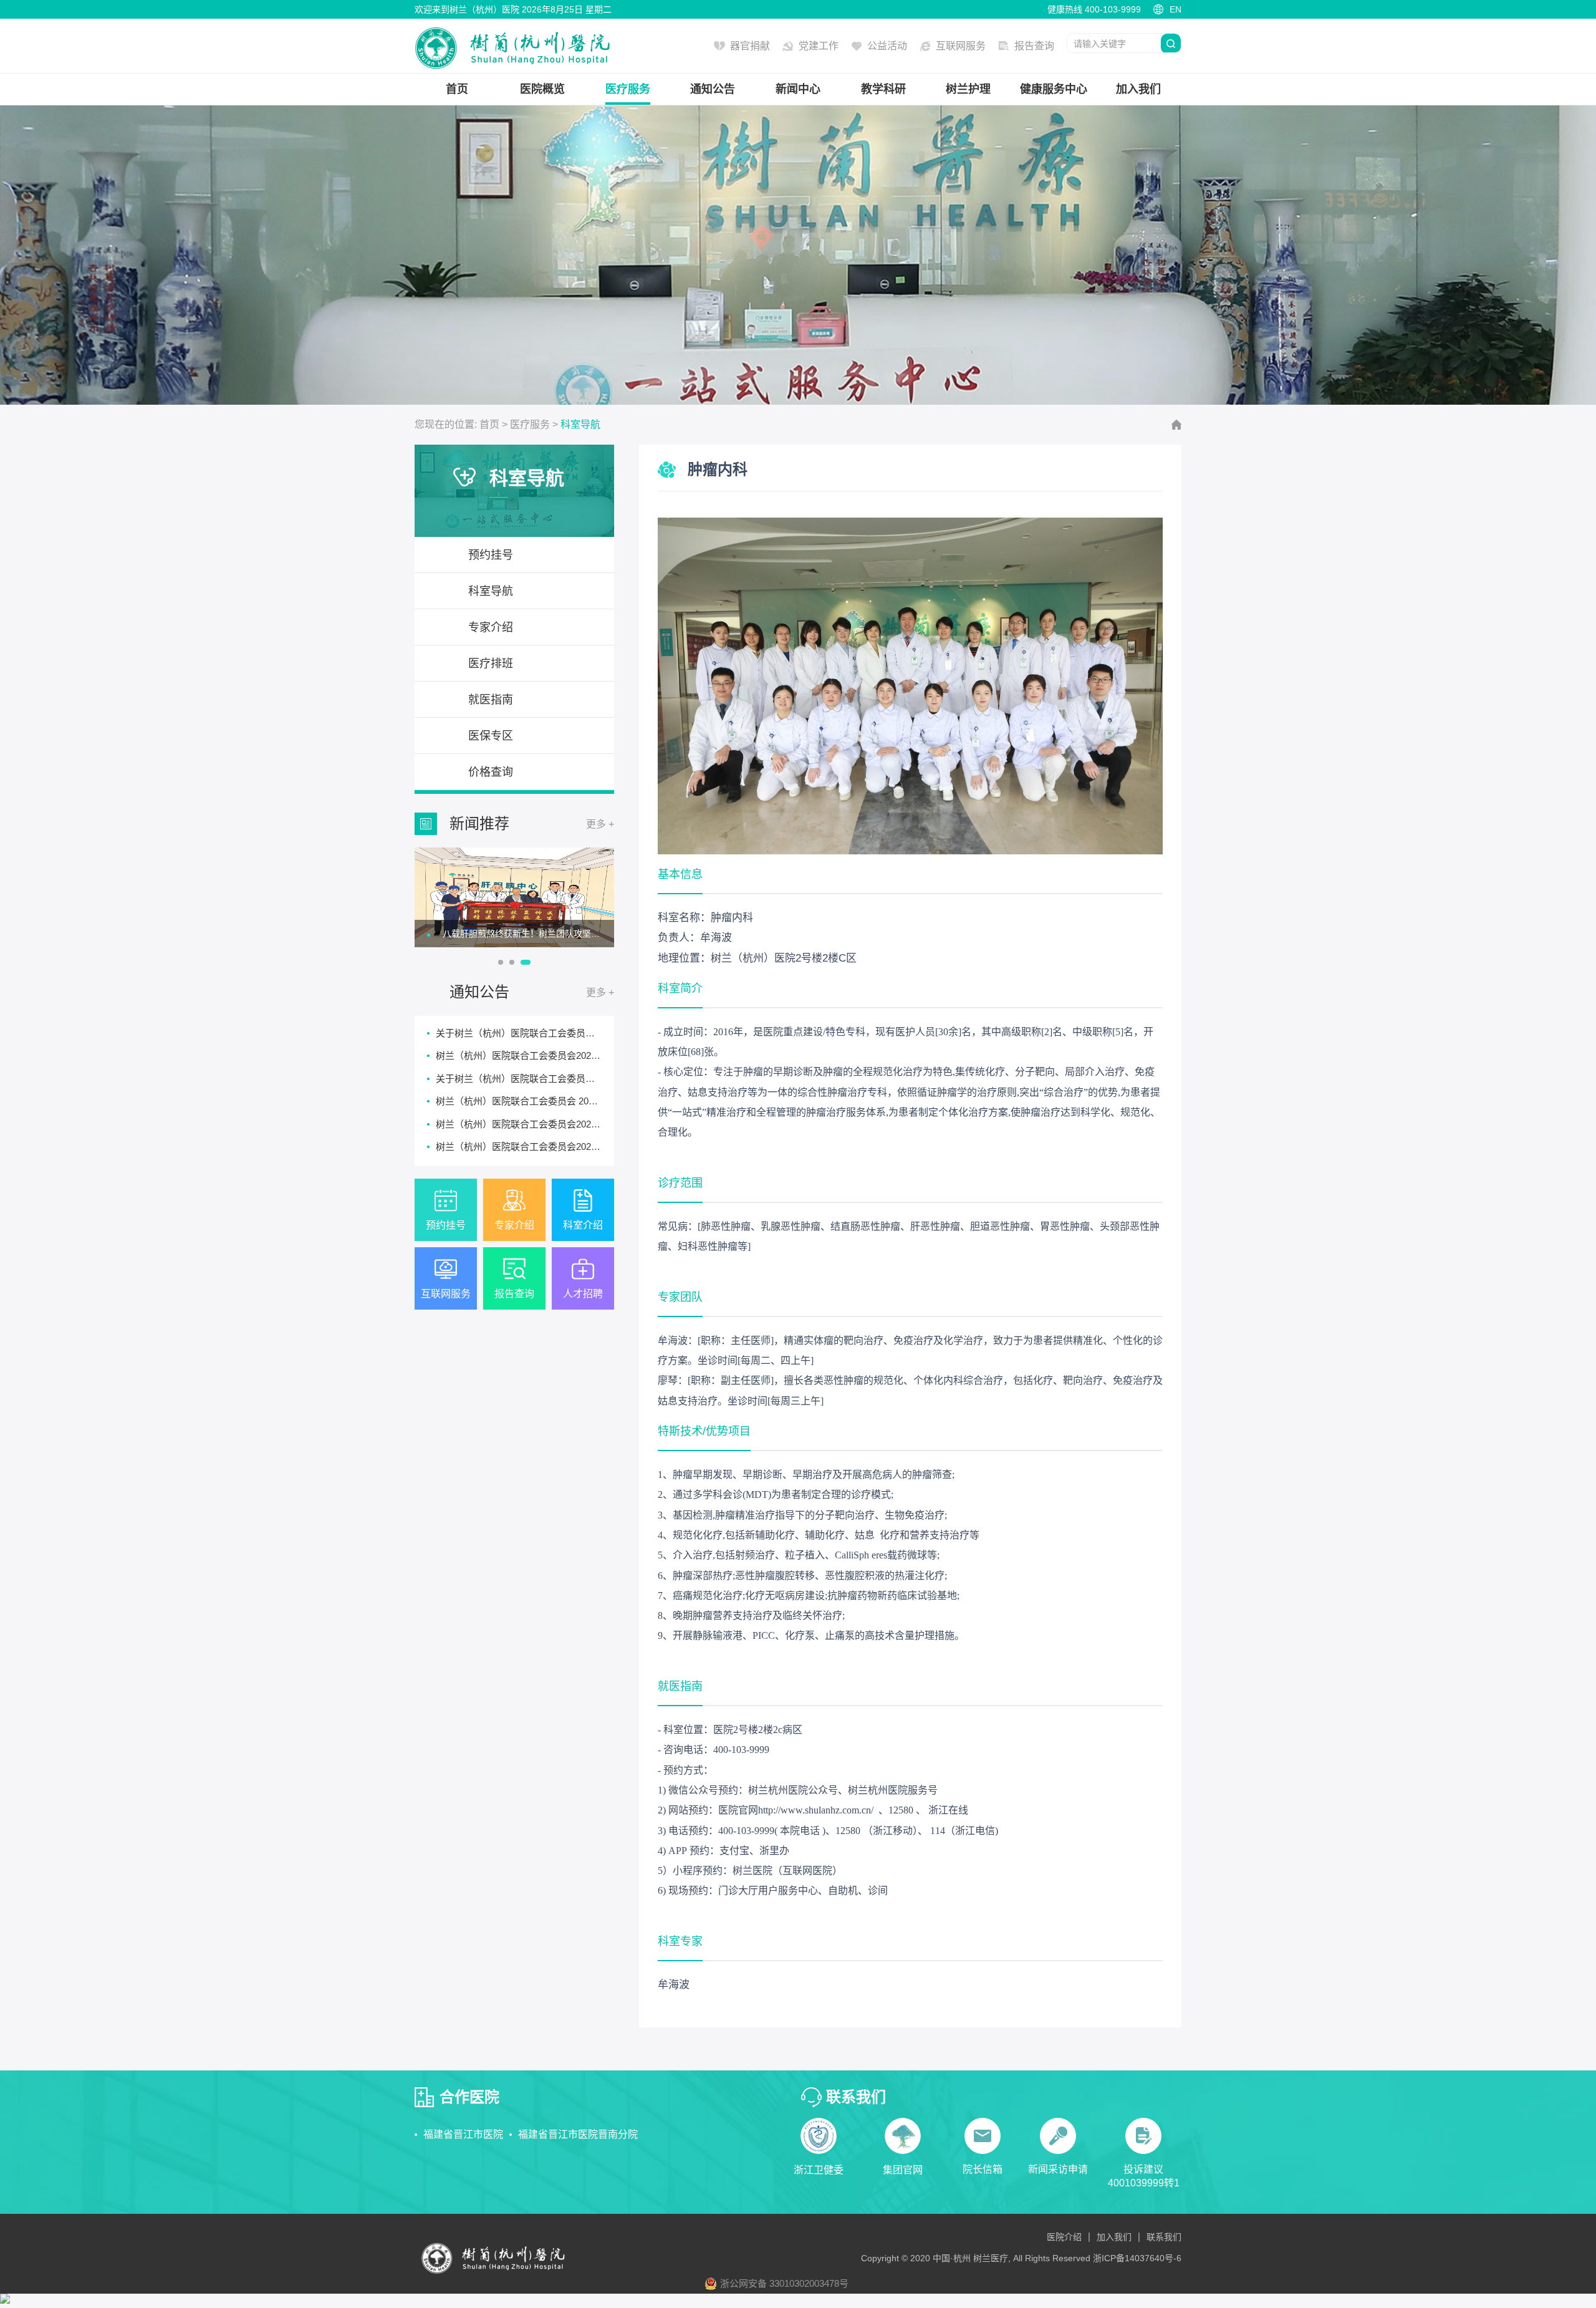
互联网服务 (961, 46)
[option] (514, 897)
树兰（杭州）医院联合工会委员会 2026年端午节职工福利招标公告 (573, 1101)
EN (1175, 9)
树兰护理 (968, 89)
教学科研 (883, 89)
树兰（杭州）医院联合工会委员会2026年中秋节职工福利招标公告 (572, 1055)
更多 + (600, 824)
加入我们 (1138, 89)
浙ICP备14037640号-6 (1137, 2258)
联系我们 (1164, 2237)
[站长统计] (5, 2300)
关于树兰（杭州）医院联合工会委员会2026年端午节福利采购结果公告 (581, 1079)
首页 (457, 89)
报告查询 (1034, 46)
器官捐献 (750, 46)
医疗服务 (628, 89)
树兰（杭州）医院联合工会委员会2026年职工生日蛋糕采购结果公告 (577, 1124)
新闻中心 (798, 89)
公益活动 (887, 46)
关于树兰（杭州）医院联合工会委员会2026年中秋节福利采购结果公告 (581, 1033)
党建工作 (819, 46)
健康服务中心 (1054, 89)
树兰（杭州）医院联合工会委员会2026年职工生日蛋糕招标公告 (567, 1147)
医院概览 (542, 89)
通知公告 (713, 89)
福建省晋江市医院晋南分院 (578, 2134)
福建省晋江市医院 (463, 2134)
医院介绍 (1064, 2237)
